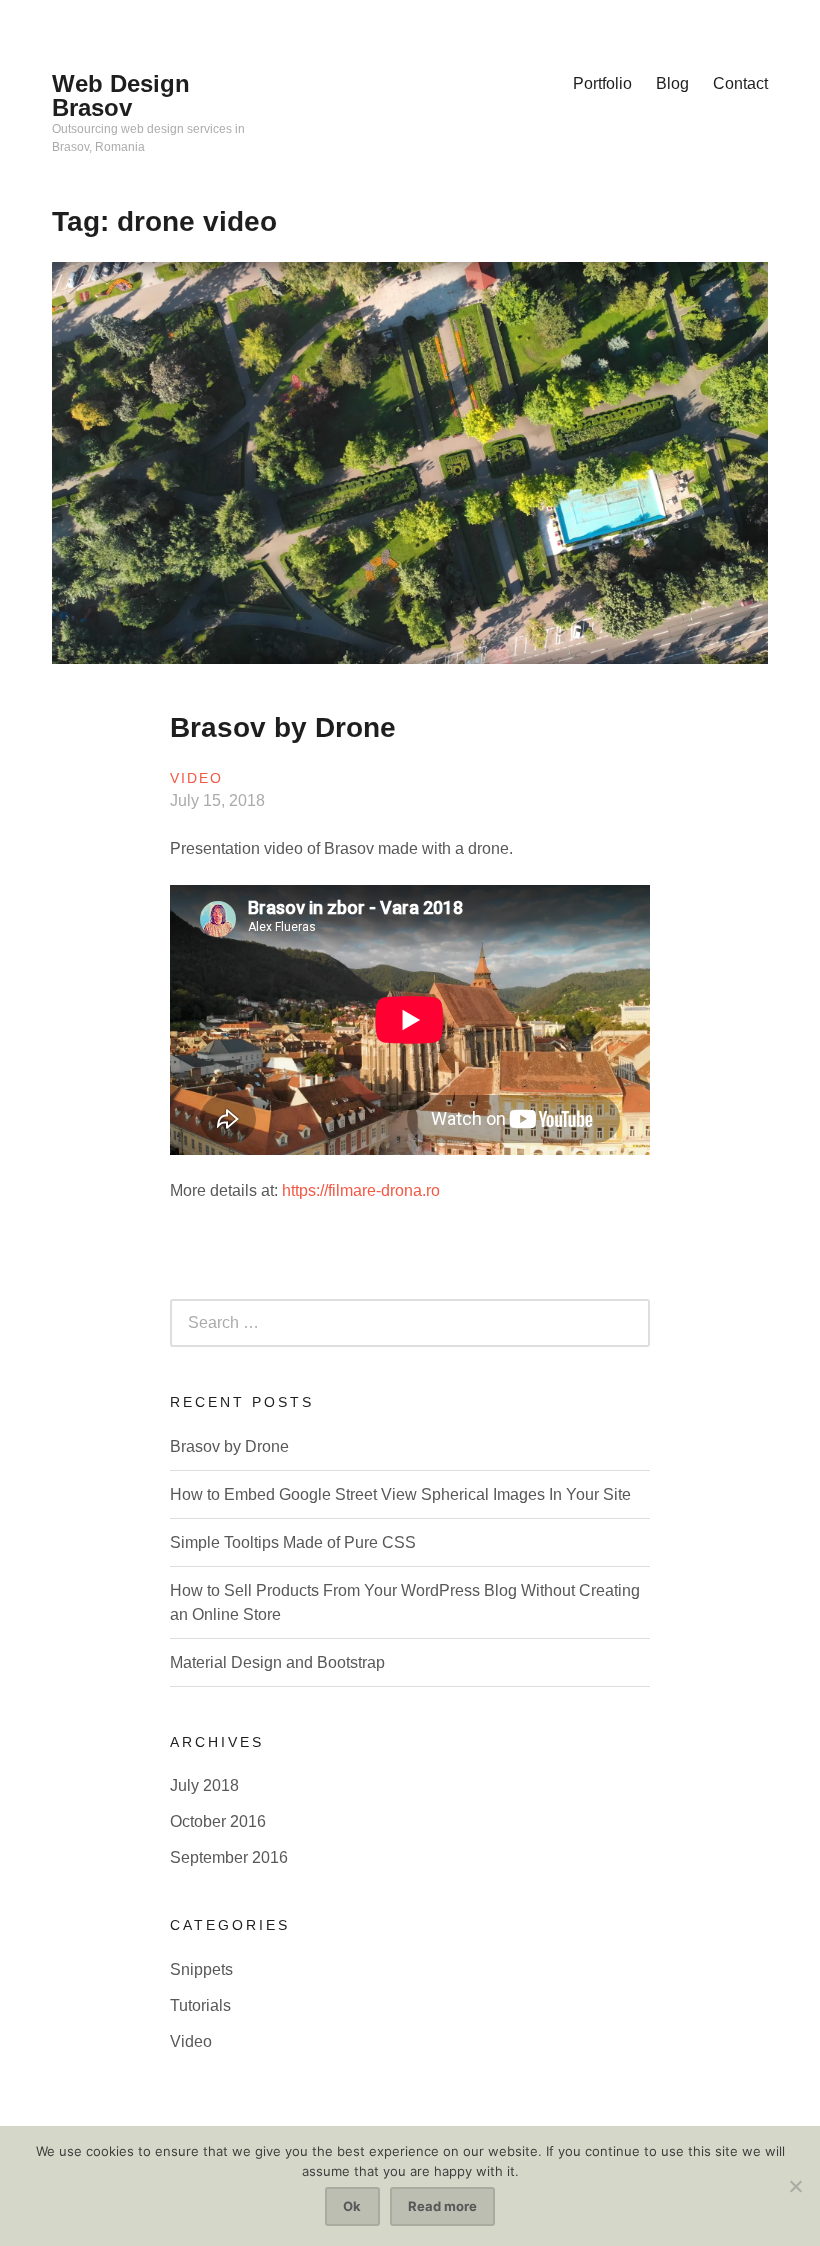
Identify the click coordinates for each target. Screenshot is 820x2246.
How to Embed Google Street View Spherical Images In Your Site (400, 1494)
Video (196, 778)
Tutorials (200, 2005)
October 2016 (218, 1821)
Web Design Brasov (121, 95)
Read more (442, 2206)
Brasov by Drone (283, 727)
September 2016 (229, 1857)
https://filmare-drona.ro (361, 1190)
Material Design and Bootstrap (277, 1662)
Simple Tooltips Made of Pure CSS (293, 1542)
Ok (352, 2206)
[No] (795, 2186)
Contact (740, 83)
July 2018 (204, 1785)
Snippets (201, 1969)
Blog (672, 83)
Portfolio (602, 83)
